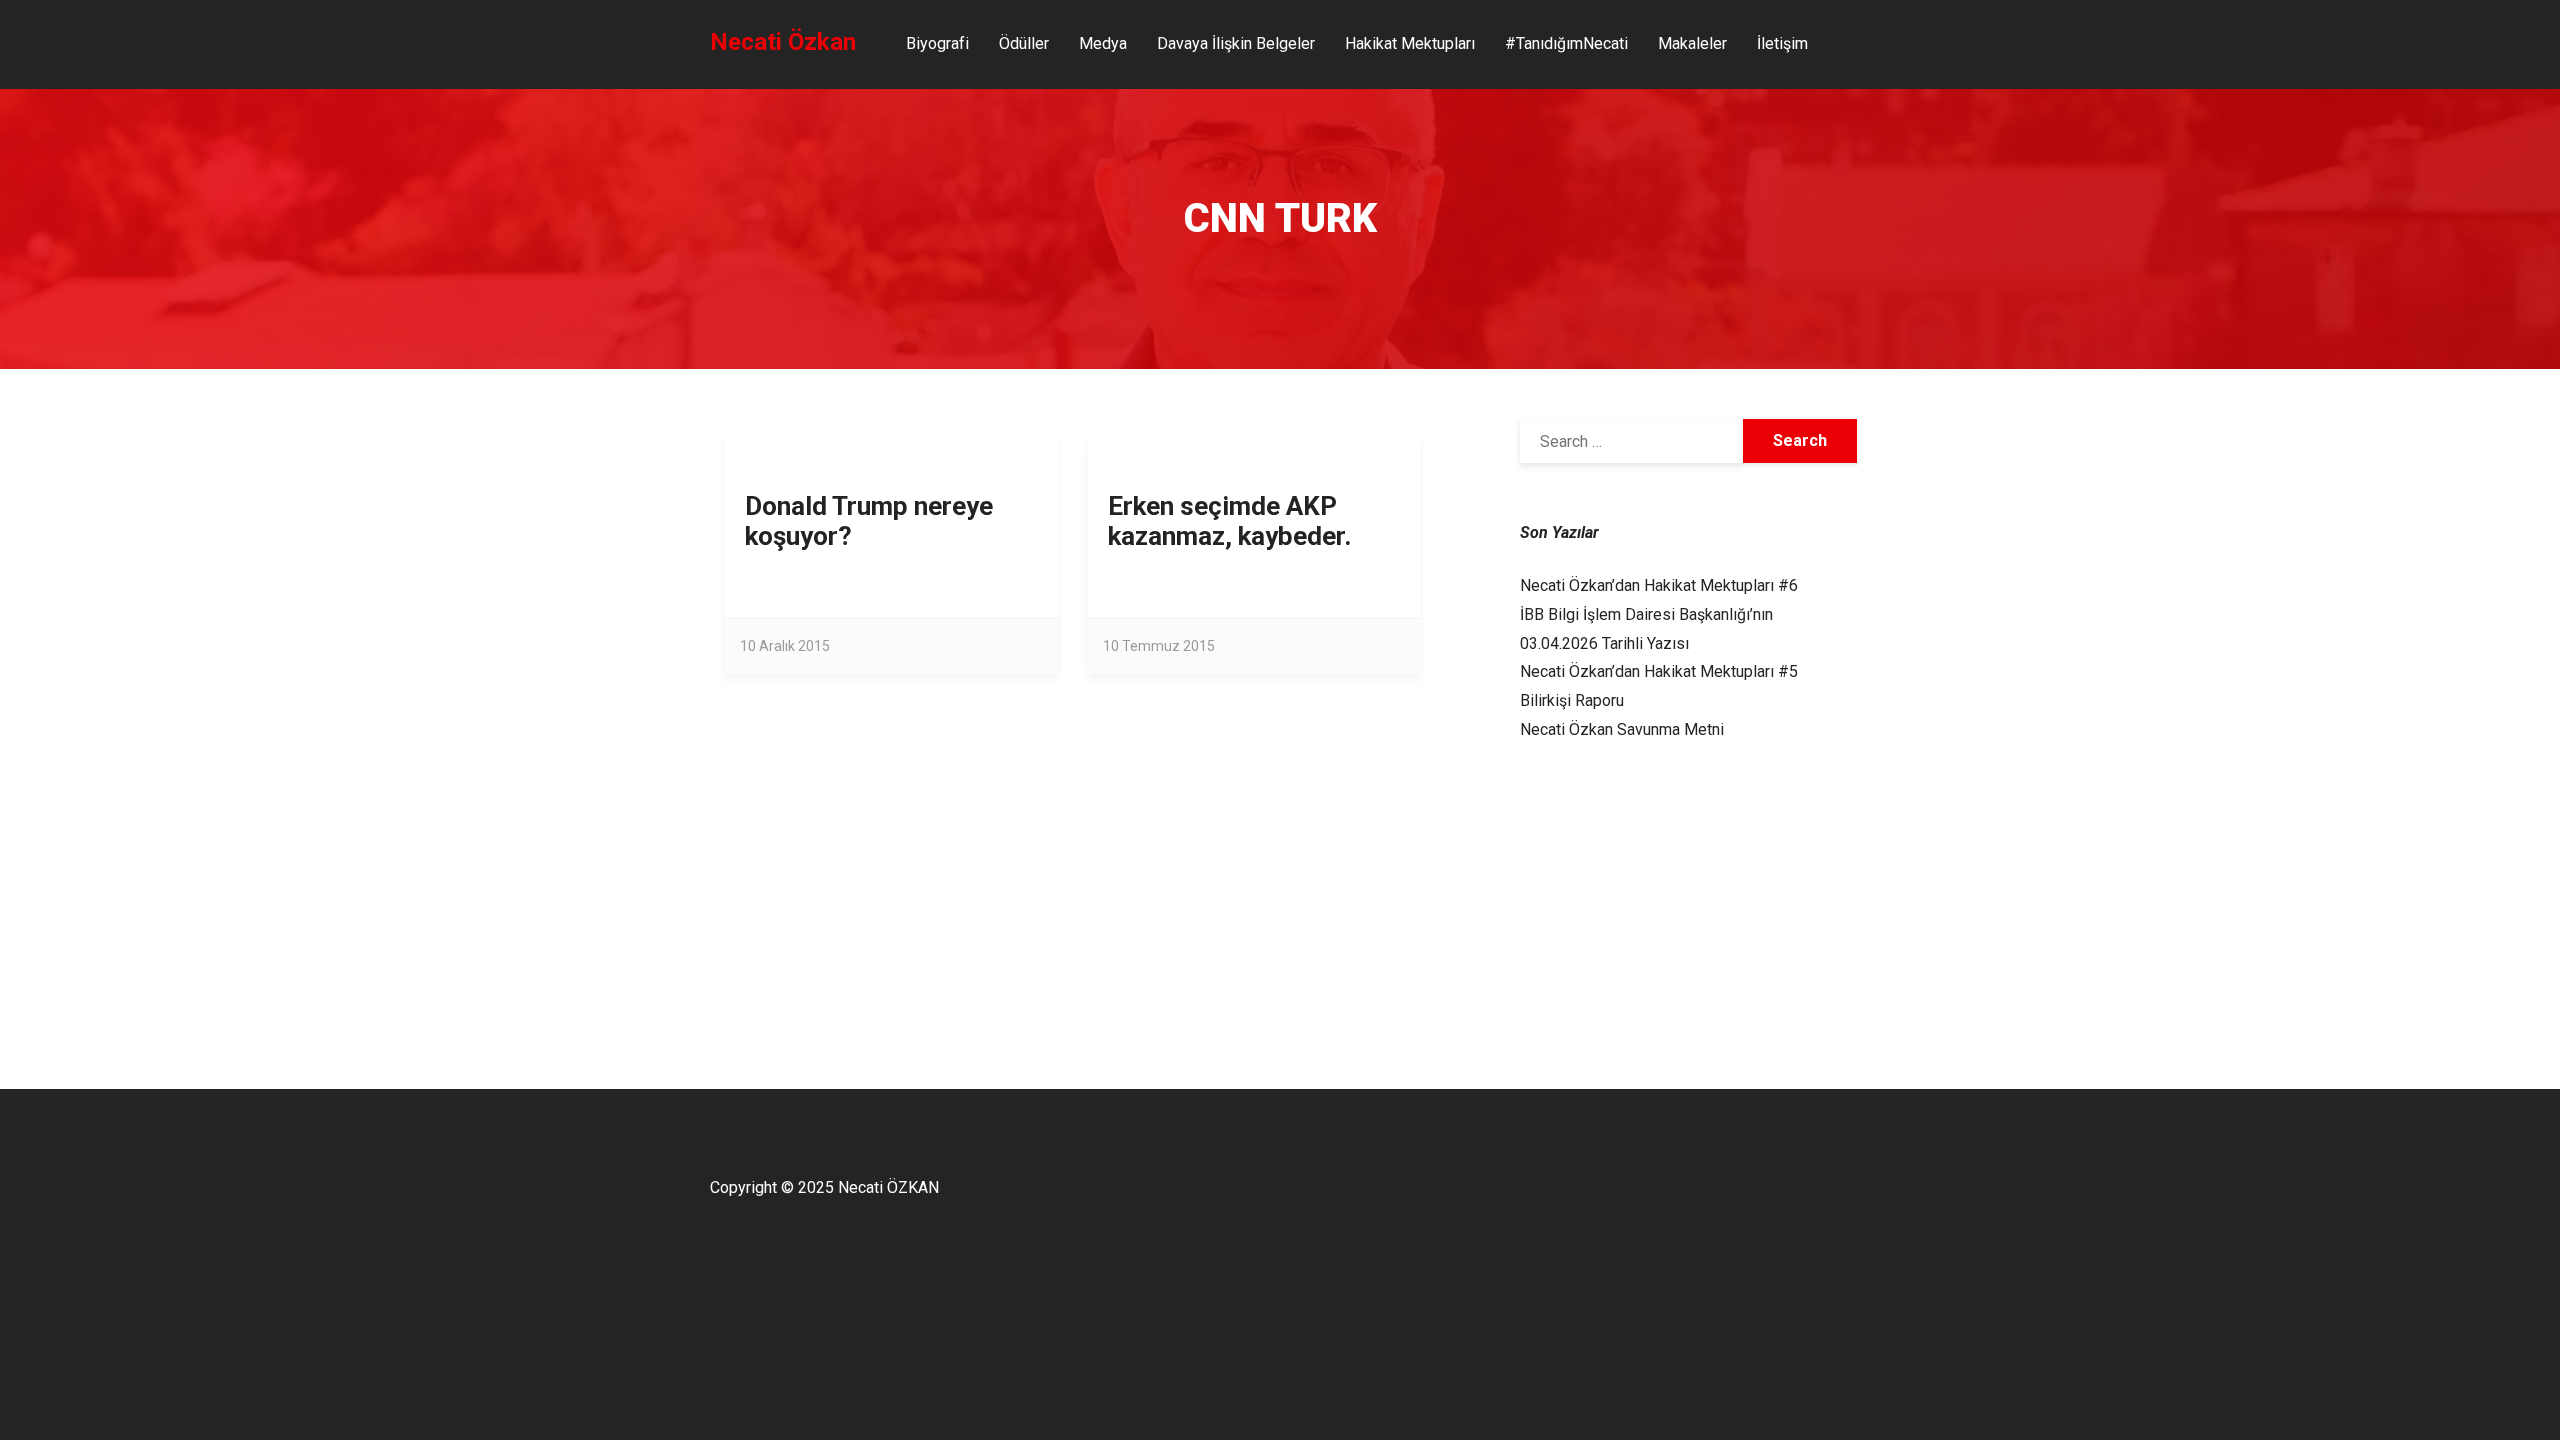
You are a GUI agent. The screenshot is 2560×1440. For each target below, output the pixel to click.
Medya (1103, 43)
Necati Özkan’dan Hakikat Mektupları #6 (1659, 585)
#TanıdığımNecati (1566, 43)
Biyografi (937, 43)
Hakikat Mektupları (1410, 43)
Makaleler (1692, 43)
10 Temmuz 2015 (1159, 646)
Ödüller (1024, 43)
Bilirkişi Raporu (1572, 700)
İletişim (1782, 43)
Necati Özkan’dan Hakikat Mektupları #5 (1659, 671)
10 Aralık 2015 (785, 646)
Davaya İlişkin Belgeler (1236, 43)
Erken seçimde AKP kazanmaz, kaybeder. (1229, 521)
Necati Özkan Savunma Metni (1622, 729)
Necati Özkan (783, 42)
